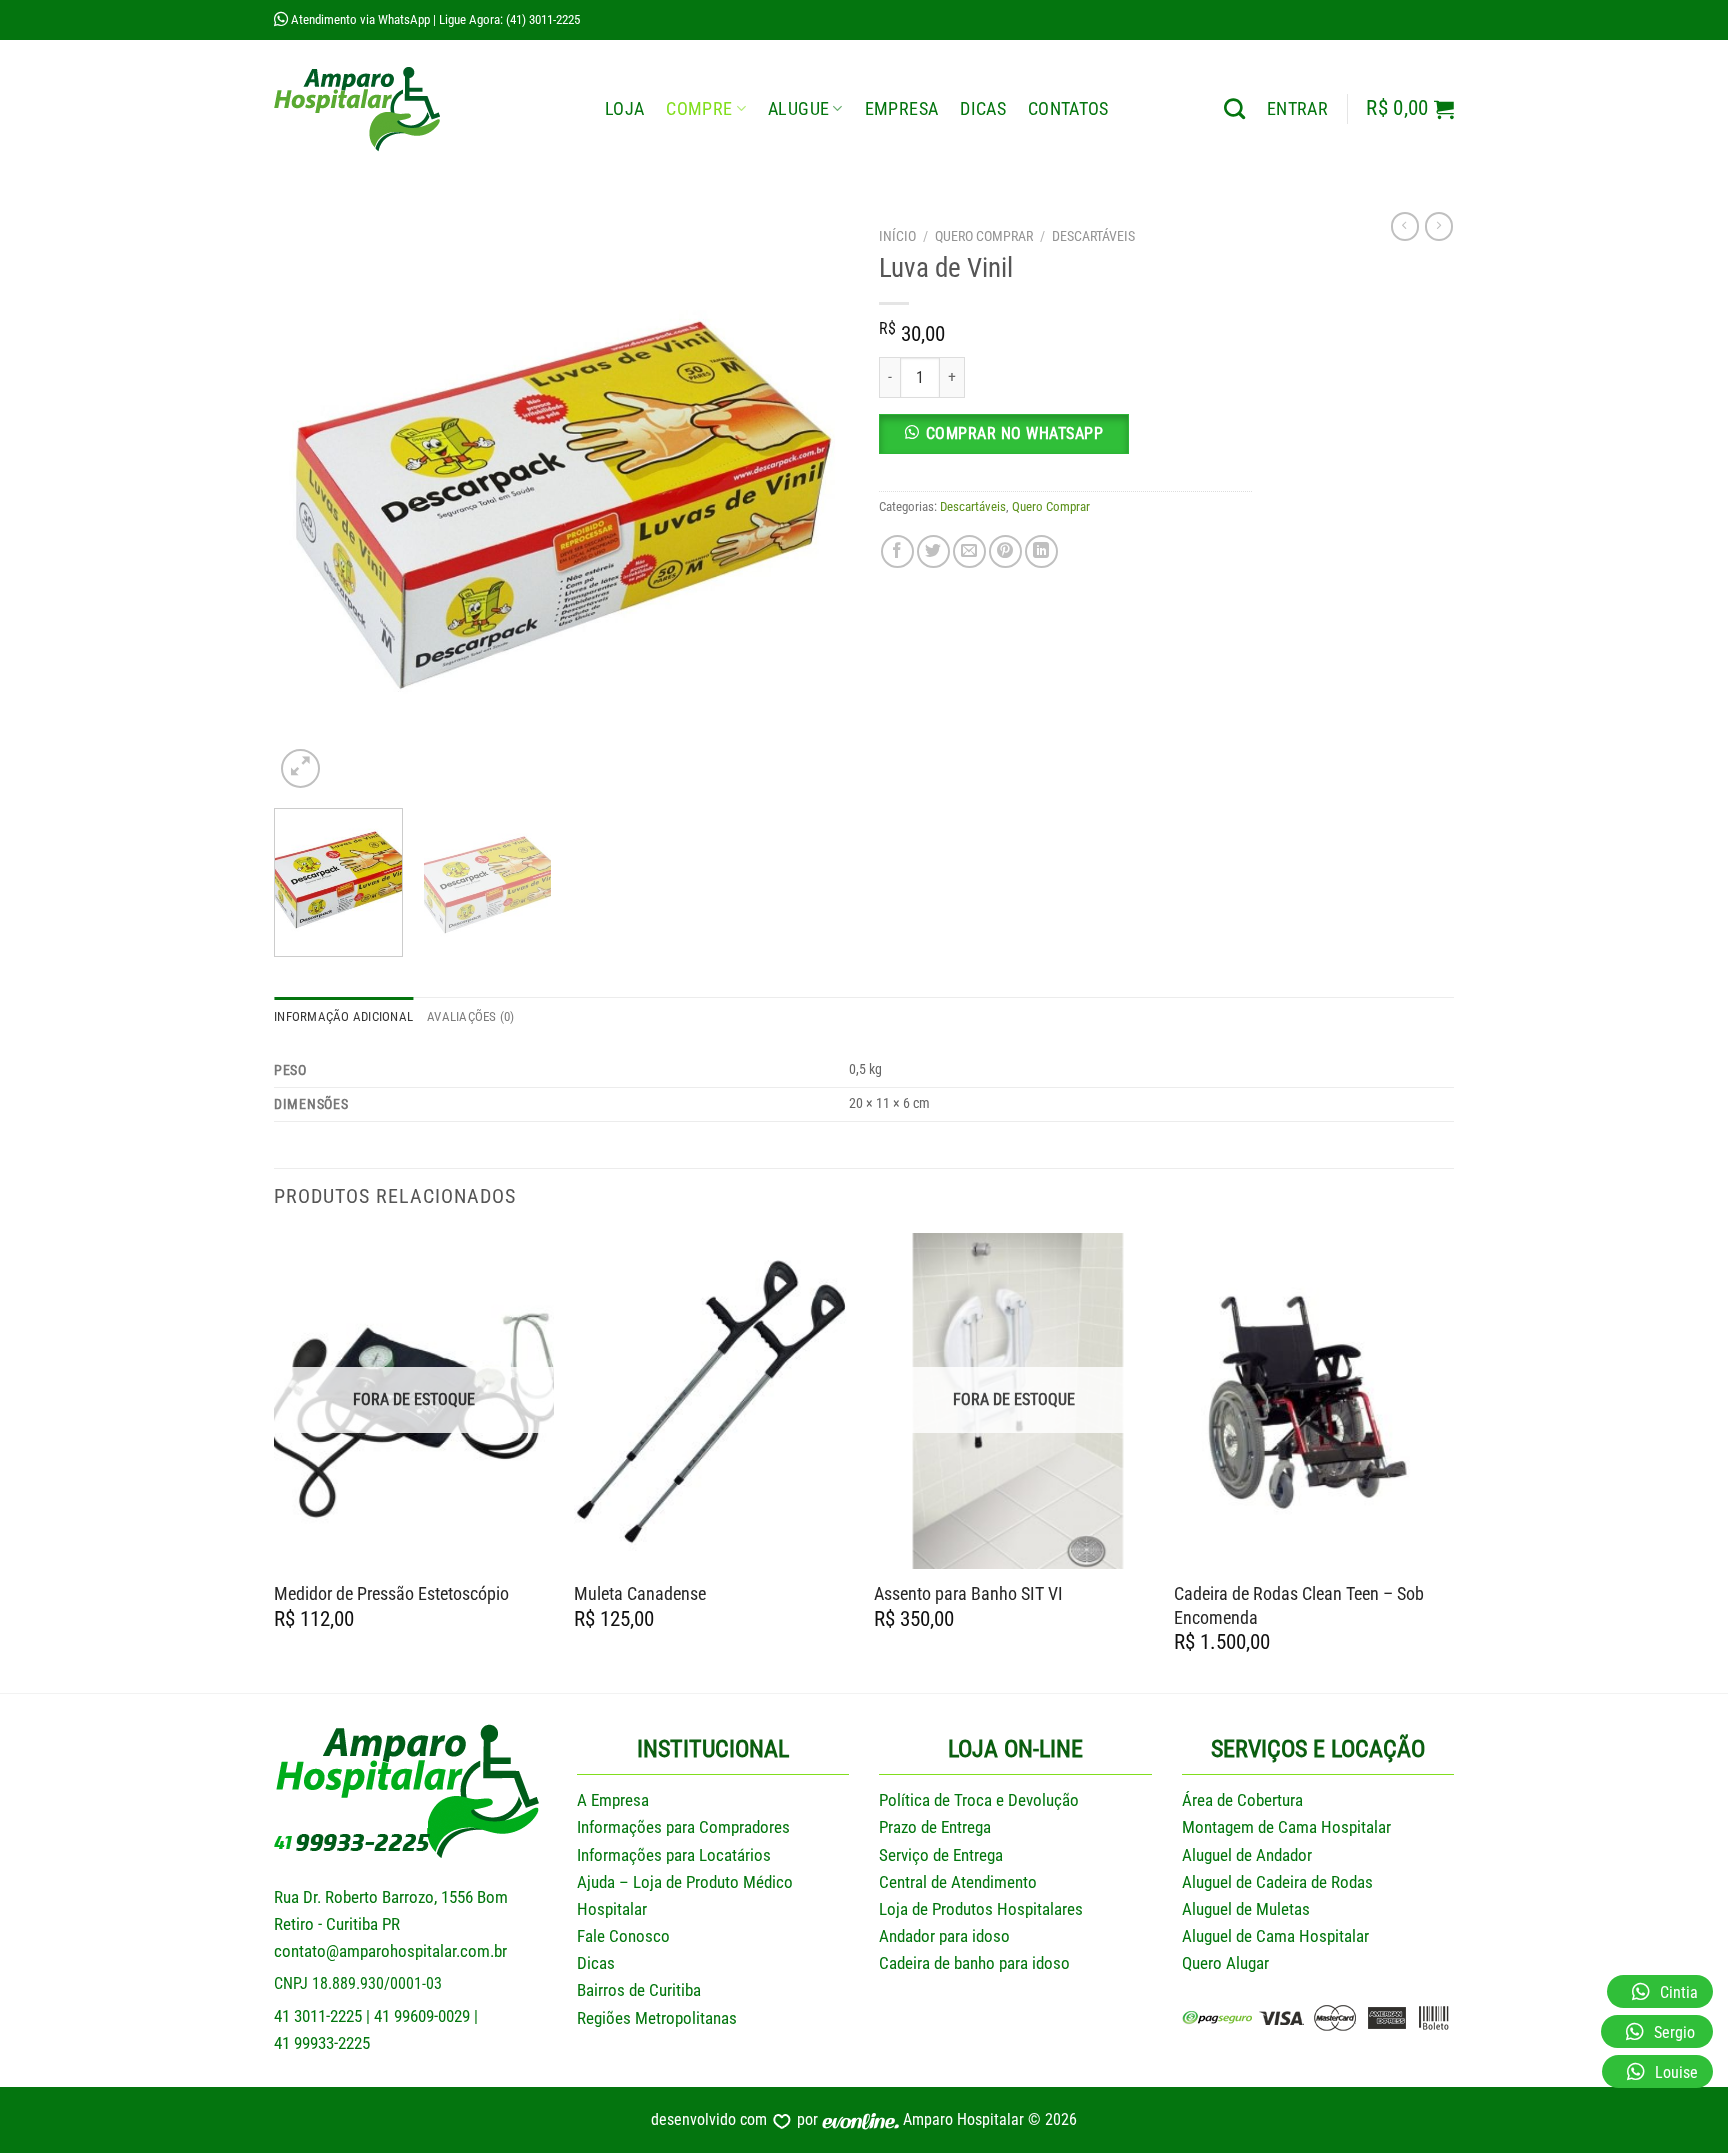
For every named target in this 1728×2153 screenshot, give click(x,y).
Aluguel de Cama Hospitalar (1275, 1936)
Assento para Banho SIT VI (968, 1593)
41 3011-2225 (318, 2016)
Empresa (901, 109)
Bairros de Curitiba (639, 1990)
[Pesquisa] (1234, 108)
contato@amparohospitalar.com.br (390, 1951)
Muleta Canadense (640, 1593)
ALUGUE (798, 109)
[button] (1065, 442)
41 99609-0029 (422, 2016)
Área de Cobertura (1242, 1800)
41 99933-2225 (322, 2043)
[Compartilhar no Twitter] (933, 551)
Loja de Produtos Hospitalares (981, 1909)
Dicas (983, 109)
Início (897, 236)
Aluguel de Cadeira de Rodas (1277, 1882)
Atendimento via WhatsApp (359, 19)
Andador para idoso (944, 1936)
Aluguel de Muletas (1246, 1909)
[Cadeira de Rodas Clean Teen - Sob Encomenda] (1314, 1401)
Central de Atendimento (958, 1882)
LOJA (624, 109)
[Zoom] (300, 768)
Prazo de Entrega (935, 1827)
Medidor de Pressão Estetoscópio (391, 1593)
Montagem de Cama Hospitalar (1286, 1827)
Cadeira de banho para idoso (974, 1963)
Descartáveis (1093, 236)
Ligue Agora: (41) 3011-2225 (509, 19)
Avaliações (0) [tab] (471, 1016)
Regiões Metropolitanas (657, 2018)
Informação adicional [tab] (343, 1016)
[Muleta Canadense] (714, 1401)
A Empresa (613, 1800)
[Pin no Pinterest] (1005, 551)
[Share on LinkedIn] (1041, 551)
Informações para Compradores (683, 1827)
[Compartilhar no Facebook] (897, 551)
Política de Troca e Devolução (979, 1800)
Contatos (1068, 109)
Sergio (1674, 2032)
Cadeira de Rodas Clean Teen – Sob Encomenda (1299, 1605)
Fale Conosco (623, 1936)
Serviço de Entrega (941, 1855)
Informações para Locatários (674, 1855)
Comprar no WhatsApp (1014, 433)
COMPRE (699, 109)
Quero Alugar (1225, 1963)
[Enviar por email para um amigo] (969, 551)
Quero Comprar (984, 236)
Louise (1676, 2072)
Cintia (1679, 1992)
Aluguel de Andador (1247, 1855)
